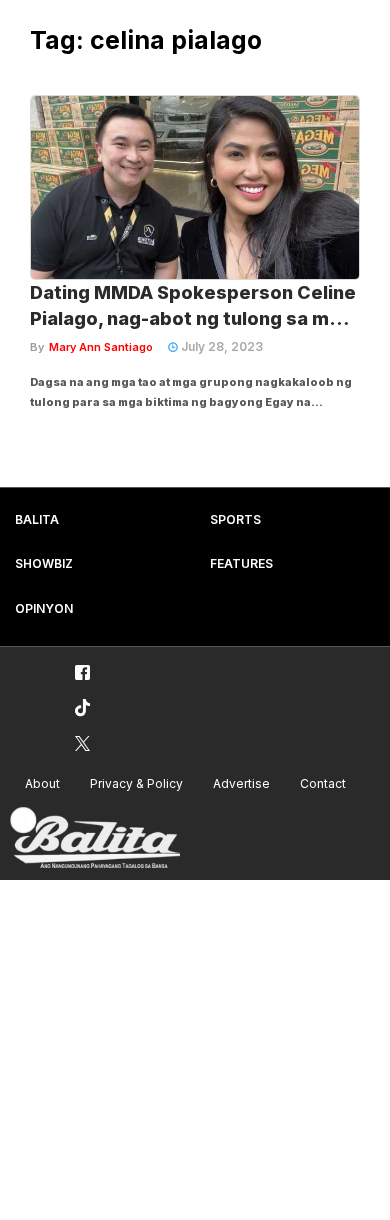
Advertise (241, 783)
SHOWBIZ (44, 563)
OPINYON (44, 608)
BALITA (37, 519)
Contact (323, 783)
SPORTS (235, 519)
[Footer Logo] (95, 838)
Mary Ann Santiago (101, 347)
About (42, 783)
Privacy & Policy (136, 783)
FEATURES (241, 563)
